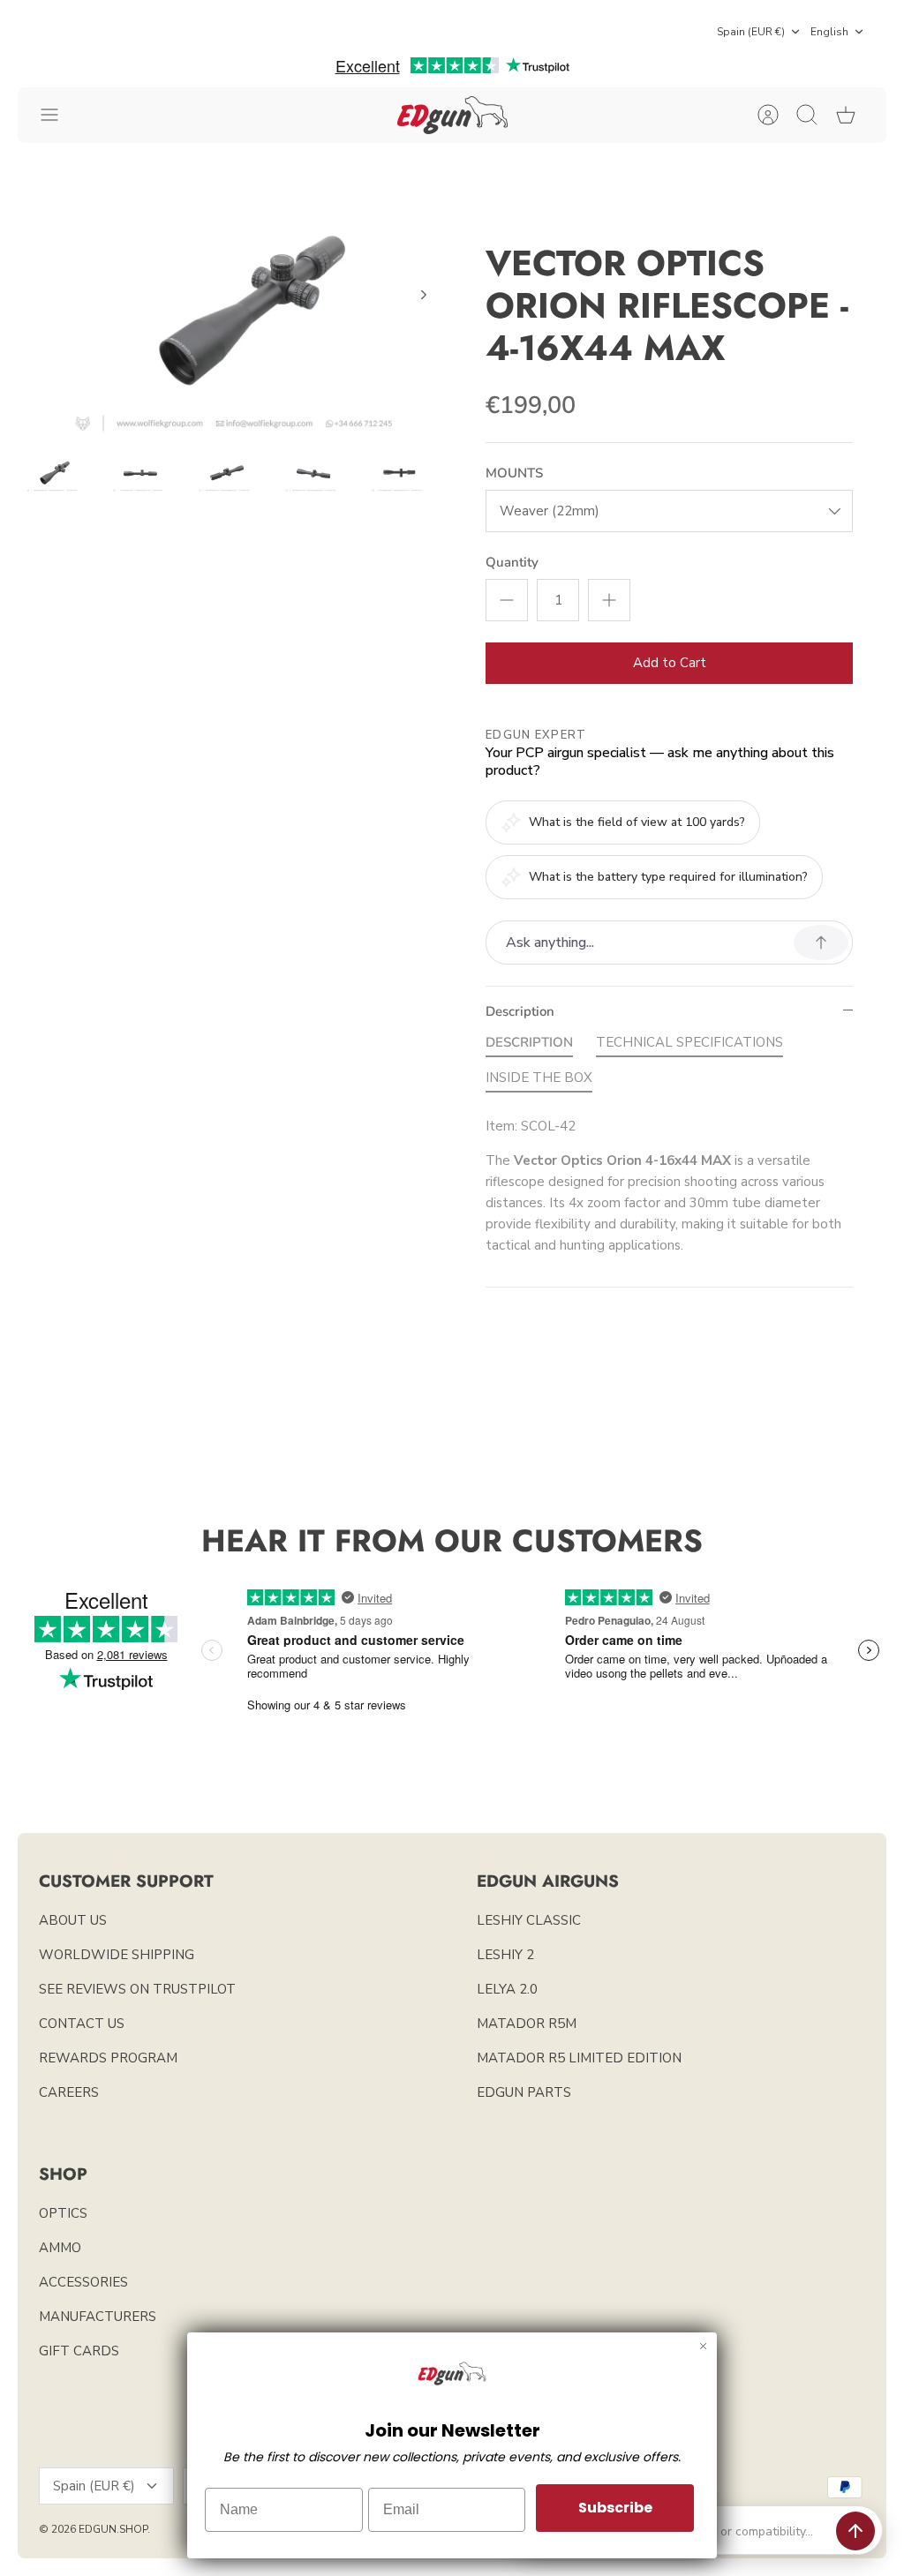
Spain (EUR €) (751, 32)
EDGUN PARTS (524, 2092)
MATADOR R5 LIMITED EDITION (579, 2058)
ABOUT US (73, 1920)
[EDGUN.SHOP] (452, 115)
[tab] (529, 1046)
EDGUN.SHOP (113, 2529)
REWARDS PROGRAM (108, 2058)
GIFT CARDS (79, 2351)
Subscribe (615, 2508)
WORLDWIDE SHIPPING (117, 1955)
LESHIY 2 (505, 1955)
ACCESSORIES (83, 2282)
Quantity (512, 562)
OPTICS (63, 2213)
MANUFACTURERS (98, 2317)
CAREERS (69, 2092)
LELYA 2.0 (507, 1989)
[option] (235, 315)
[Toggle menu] (58, 115)
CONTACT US (82, 2024)
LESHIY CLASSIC (529, 1920)
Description (520, 1011)
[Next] (424, 295)
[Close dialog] (703, 2346)
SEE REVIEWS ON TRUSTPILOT (137, 1989)
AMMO (60, 2248)
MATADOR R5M (527, 2024)
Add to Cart (670, 663)
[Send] (855, 2531)
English (829, 32)
